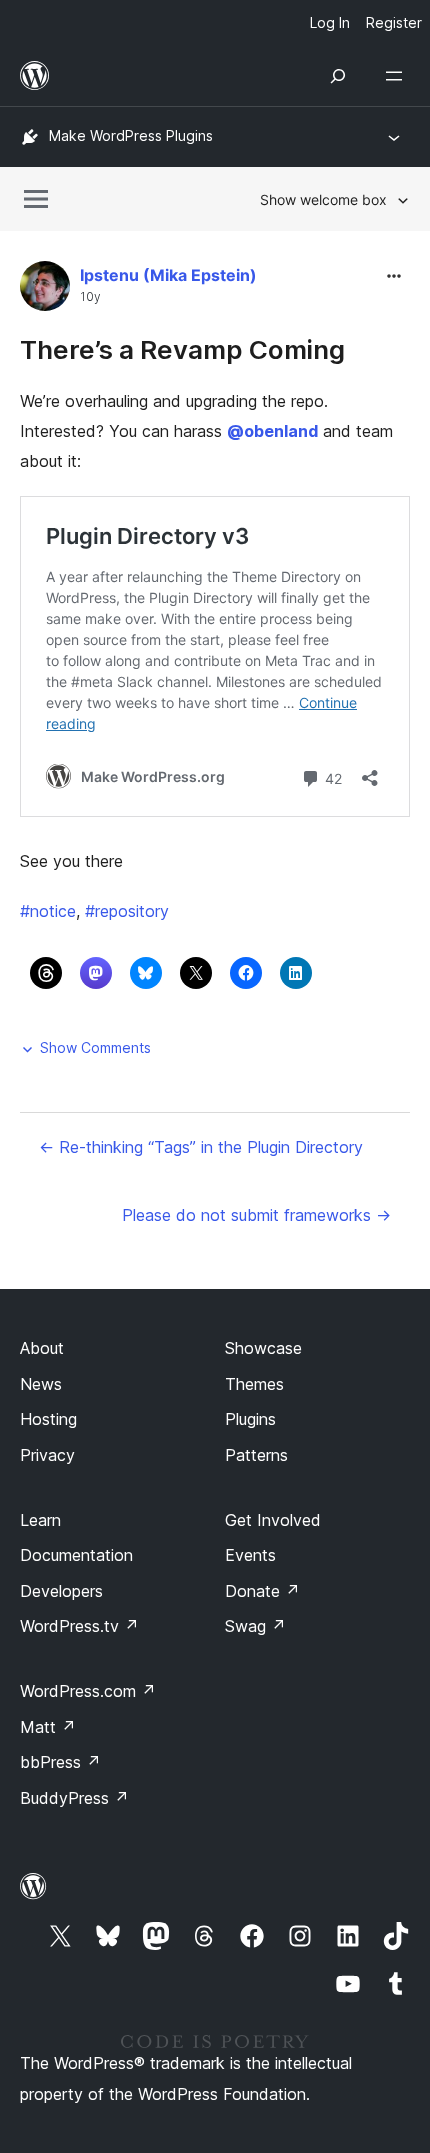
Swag (255, 1626)
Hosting (48, 1419)
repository (127, 911)
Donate (262, 1591)
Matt (48, 1727)
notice (48, 911)
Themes (254, 1384)
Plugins (250, 1419)
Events (250, 1555)
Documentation (76, 1555)
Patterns (256, 1455)
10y (90, 297)
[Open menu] (398, 76)
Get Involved (273, 1520)
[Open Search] (338, 76)
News (41, 1384)
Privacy (47, 1455)
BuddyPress (74, 1798)
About (42, 1348)
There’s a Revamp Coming (182, 349)
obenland (272, 431)
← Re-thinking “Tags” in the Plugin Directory (201, 1147)
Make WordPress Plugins (131, 135)
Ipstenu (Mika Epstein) (168, 275)
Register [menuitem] (394, 22)
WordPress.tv (79, 1626)
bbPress (60, 1762)
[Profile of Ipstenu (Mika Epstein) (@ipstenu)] (45, 290)
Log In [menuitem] (330, 22)
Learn (40, 1520)
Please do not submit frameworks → (256, 1215)
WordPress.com (88, 1691)
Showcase (263, 1348)
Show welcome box (323, 199)
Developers (61, 1591)
